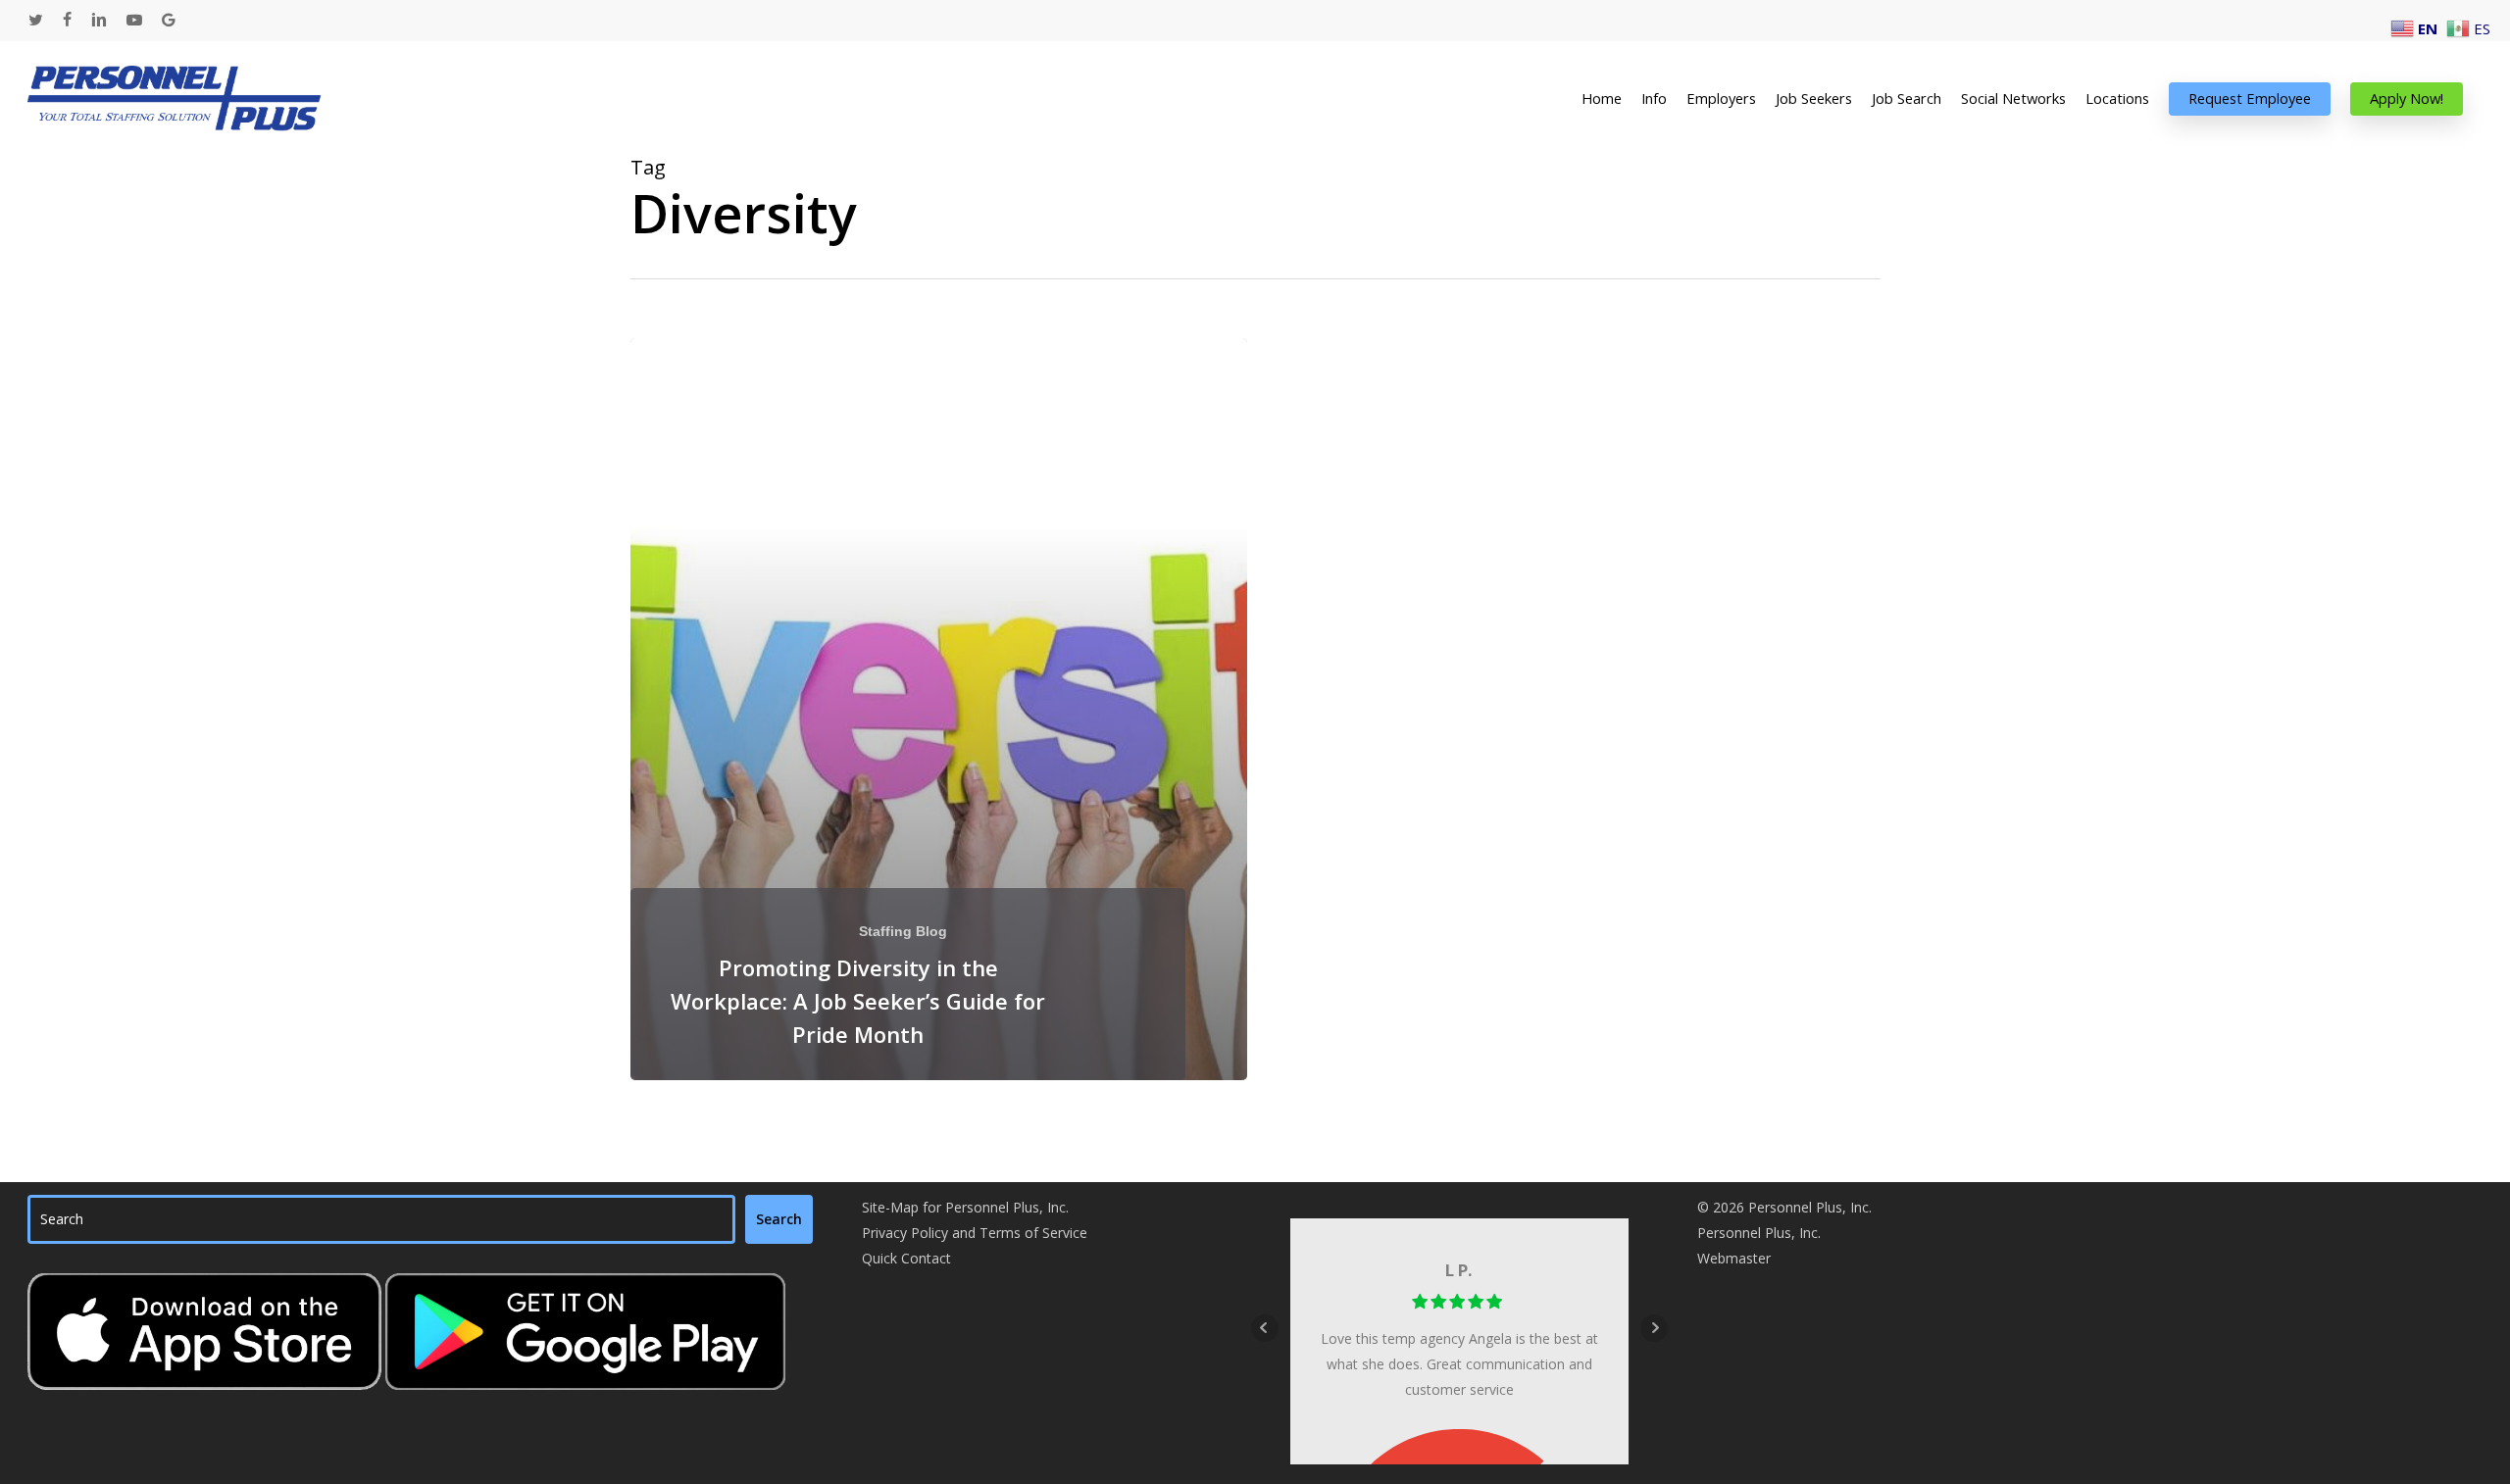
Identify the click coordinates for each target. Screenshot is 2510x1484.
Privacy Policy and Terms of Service (975, 1233)
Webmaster (1734, 1258)
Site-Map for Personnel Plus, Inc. (965, 1207)
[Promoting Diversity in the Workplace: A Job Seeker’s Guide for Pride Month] (939, 709)
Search (779, 1219)
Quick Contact (906, 1258)
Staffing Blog (903, 931)
